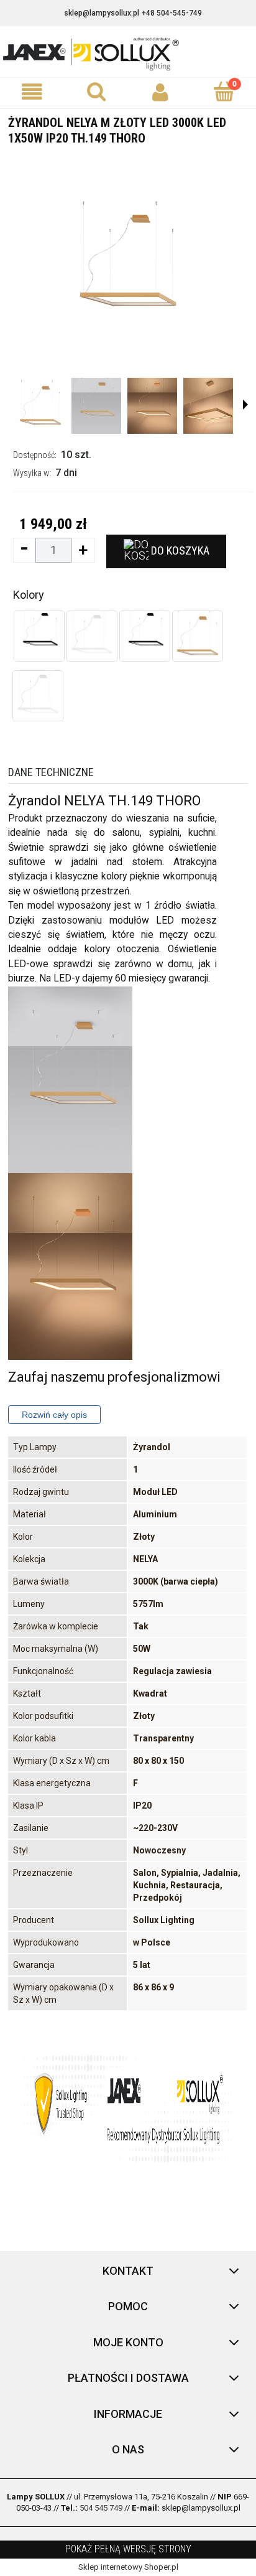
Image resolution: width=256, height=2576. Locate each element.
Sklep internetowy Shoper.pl (128, 2567)
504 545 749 (101, 2508)
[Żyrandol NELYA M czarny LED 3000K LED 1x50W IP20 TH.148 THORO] (39, 636)
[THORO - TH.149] (40, 406)
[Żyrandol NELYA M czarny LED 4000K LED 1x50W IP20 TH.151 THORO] (145, 636)
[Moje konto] (160, 92)
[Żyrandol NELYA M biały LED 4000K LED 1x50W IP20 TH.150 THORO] (92, 636)
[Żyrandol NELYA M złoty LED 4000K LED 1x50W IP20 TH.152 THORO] (198, 636)
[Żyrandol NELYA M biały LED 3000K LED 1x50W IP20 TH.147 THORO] (38, 696)
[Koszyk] (224, 91)
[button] (32, 92)
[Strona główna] (128, 53)
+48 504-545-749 (172, 13)
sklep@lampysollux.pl (102, 13)
